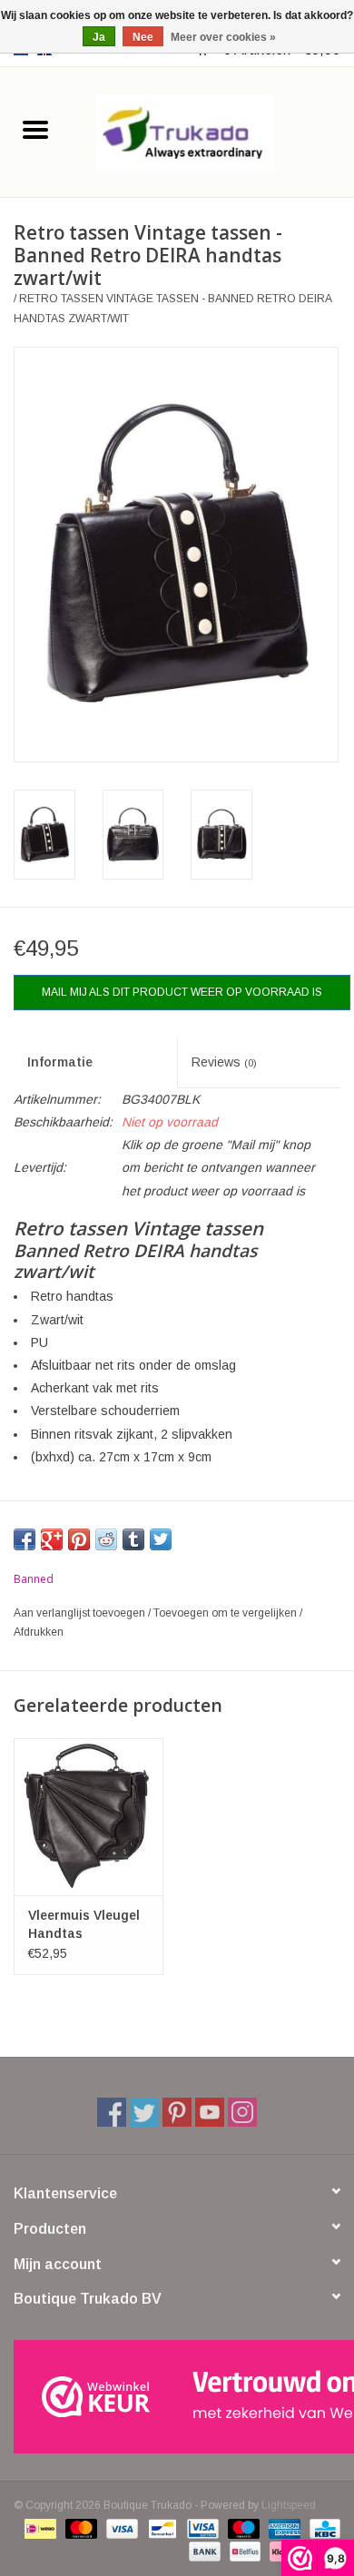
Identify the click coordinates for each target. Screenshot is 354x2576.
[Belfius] (243, 2551)
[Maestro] (242, 2528)
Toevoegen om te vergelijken (226, 1613)
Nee (143, 37)
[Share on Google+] (52, 1539)
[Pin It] (79, 1539)
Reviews (224, 1062)
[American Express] (283, 2528)
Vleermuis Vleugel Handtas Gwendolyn (84, 1925)
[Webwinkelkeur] (177, 2397)
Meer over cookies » (223, 37)
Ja (99, 37)
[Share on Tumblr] (133, 1539)
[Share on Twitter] (161, 1539)
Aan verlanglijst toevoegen (81, 1613)
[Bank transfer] (203, 2551)
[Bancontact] (161, 2528)
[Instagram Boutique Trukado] (242, 2112)
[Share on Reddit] (106, 1539)
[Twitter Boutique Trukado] (144, 2112)
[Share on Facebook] (25, 1539)
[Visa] (120, 2528)
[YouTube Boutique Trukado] (210, 2112)
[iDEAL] (38, 2528)
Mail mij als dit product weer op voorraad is (182, 992)
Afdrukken (39, 1632)
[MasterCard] (79, 2528)
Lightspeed (289, 2505)
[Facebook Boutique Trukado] (112, 2112)
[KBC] (322, 2528)
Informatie (60, 1062)
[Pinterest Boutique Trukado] (177, 2112)
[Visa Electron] (201, 2528)
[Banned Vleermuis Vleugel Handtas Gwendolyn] (88, 1817)
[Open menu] (35, 129)
